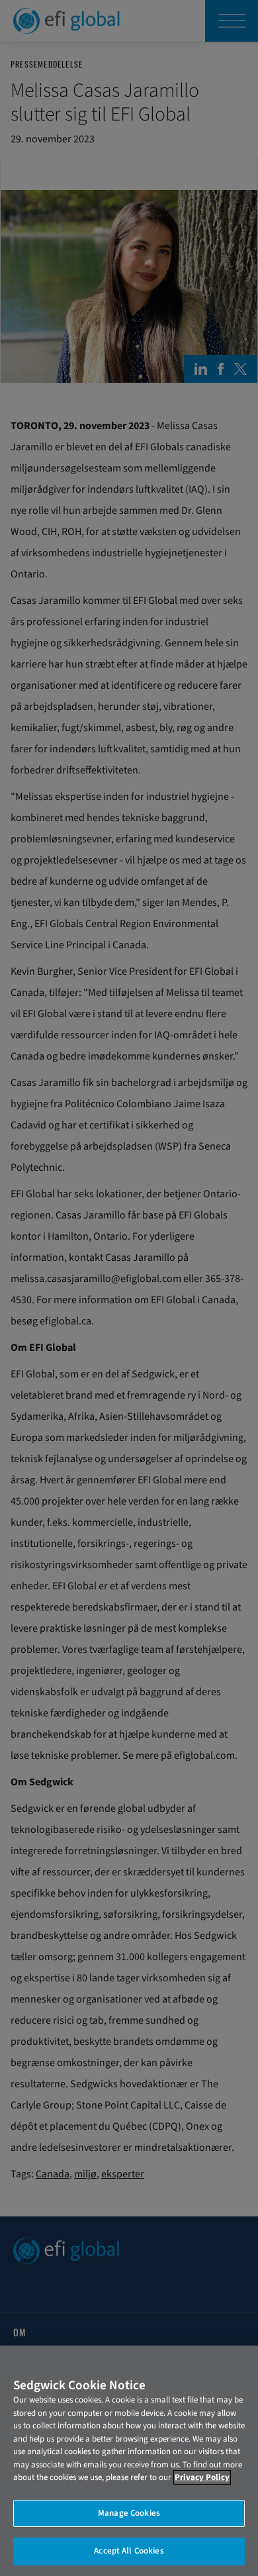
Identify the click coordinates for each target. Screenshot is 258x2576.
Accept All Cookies (129, 2551)
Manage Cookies (129, 2513)
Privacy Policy (202, 2477)
